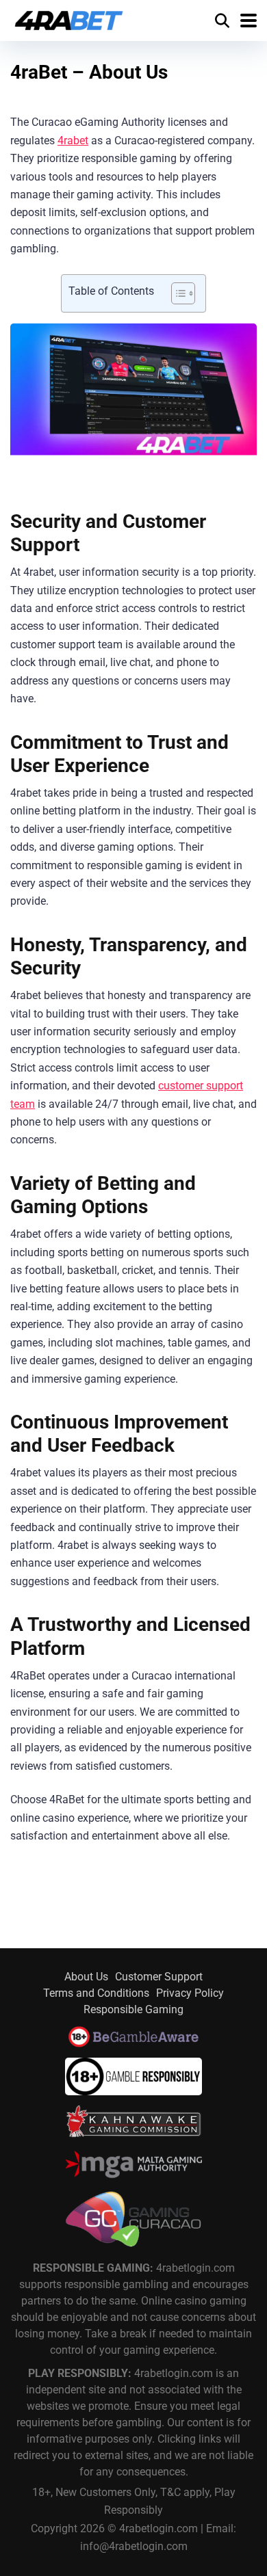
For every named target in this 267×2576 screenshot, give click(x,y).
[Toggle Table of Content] (176, 293)
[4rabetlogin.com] (69, 19)
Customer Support (159, 1977)
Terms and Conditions (96, 1993)
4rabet (73, 141)
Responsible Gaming (133, 2009)
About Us (86, 1977)
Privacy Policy (190, 1993)
